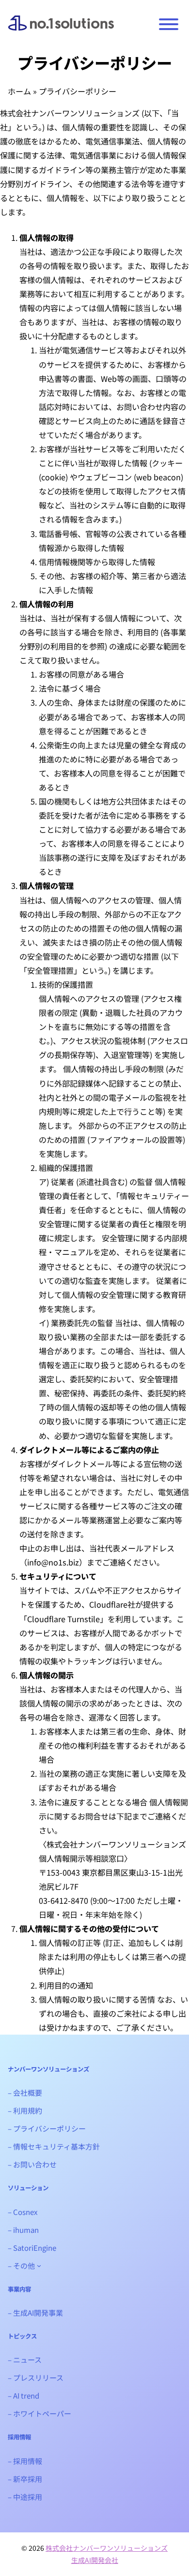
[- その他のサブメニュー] (39, 2266)
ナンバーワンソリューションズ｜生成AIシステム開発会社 (61, 30)
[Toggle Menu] (169, 24)
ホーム (19, 91)
